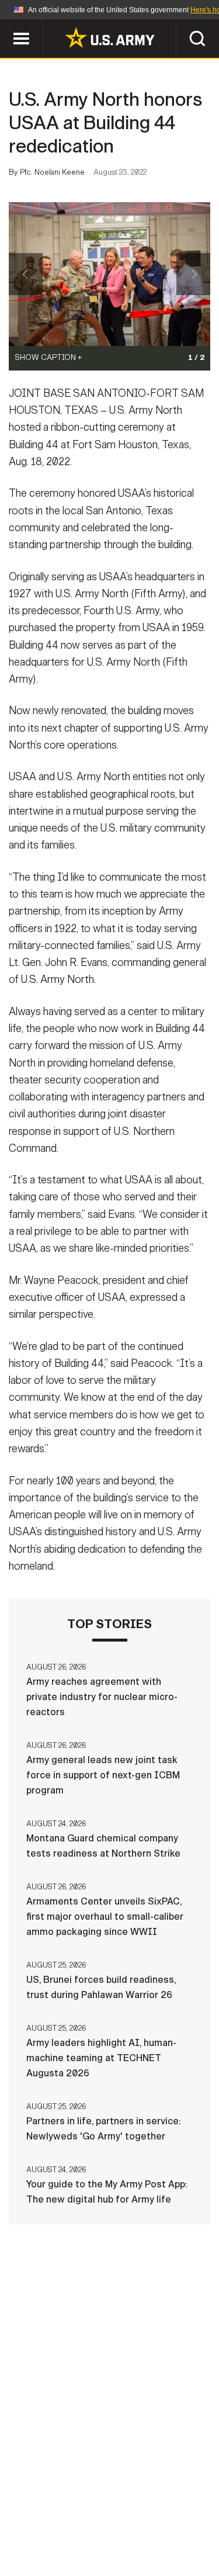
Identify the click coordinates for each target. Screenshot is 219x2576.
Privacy (166, 2509)
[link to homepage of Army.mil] (110, 37)
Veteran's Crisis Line (145, 2540)
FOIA (190, 2525)
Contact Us (103, 2509)
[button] (6, 25)
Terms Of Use (48, 2525)
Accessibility (128, 2525)
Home (47, 2509)
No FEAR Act (53, 2540)
